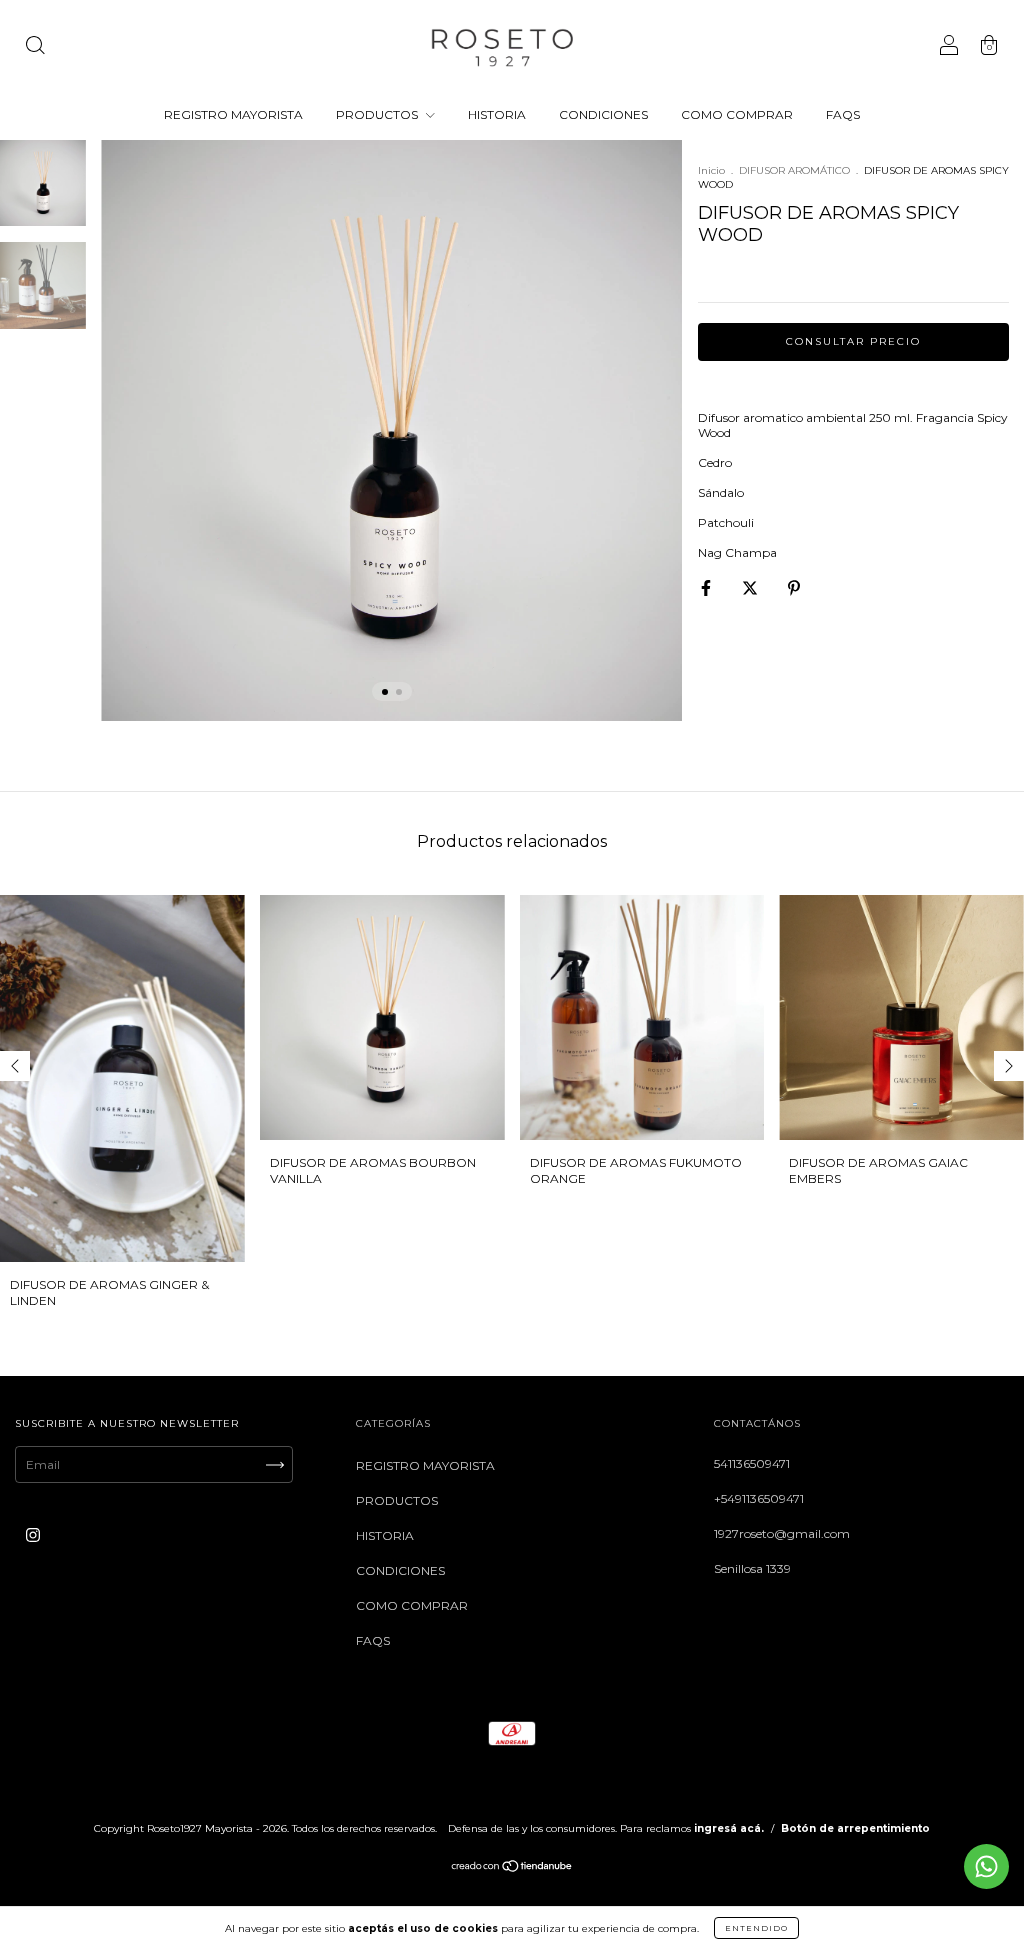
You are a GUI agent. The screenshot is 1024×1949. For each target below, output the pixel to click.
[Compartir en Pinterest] (794, 587)
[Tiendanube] (512, 1868)
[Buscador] (35, 47)
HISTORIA (497, 114)
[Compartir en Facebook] (707, 587)
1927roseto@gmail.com (782, 1533)
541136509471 (752, 1463)
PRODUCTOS (378, 114)
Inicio (711, 170)
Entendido (756, 1928)
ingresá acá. (729, 1828)
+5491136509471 (759, 1498)
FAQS (843, 114)
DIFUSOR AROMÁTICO (794, 170)
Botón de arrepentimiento (855, 1828)
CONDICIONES (603, 114)
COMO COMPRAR (737, 114)
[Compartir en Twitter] (751, 587)
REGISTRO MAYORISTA (233, 114)
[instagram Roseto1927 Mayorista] (33, 1535)
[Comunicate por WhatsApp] (986, 1866)
